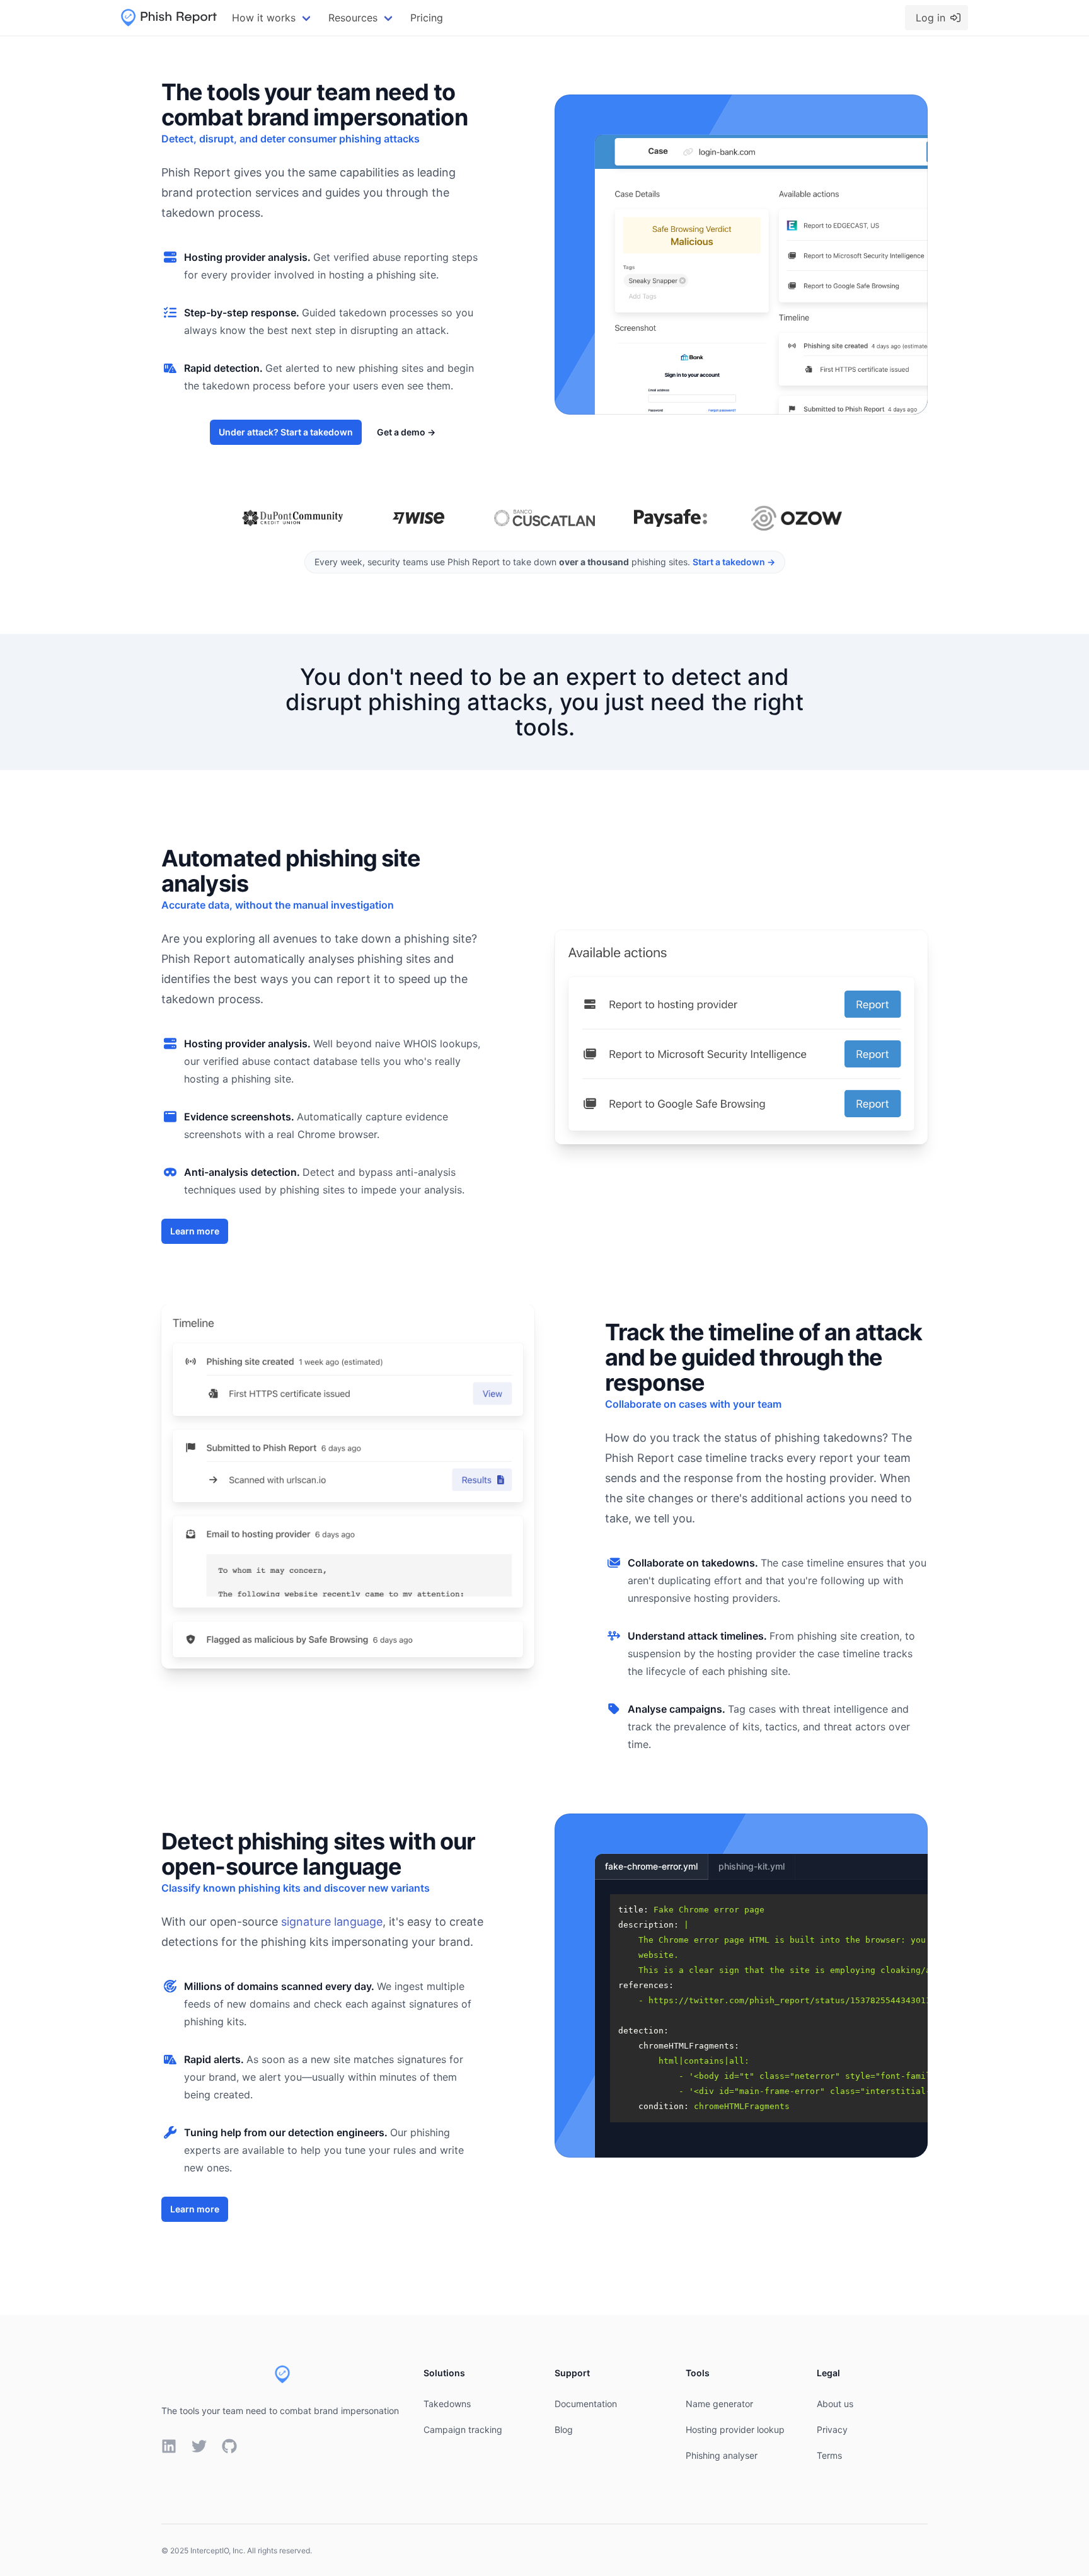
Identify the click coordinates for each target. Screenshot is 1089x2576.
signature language (332, 1922)
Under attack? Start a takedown (286, 432)
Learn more (195, 1231)
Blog (564, 2429)
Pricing (427, 18)
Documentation (586, 2404)
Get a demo (406, 432)
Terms (829, 2455)
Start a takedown (734, 562)
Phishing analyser (722, 2455)
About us (835, 2404)
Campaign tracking (463, 2429)
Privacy (832, 2429)
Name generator (719, 2404)
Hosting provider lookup (735, 2429)
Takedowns (447, 2404)
